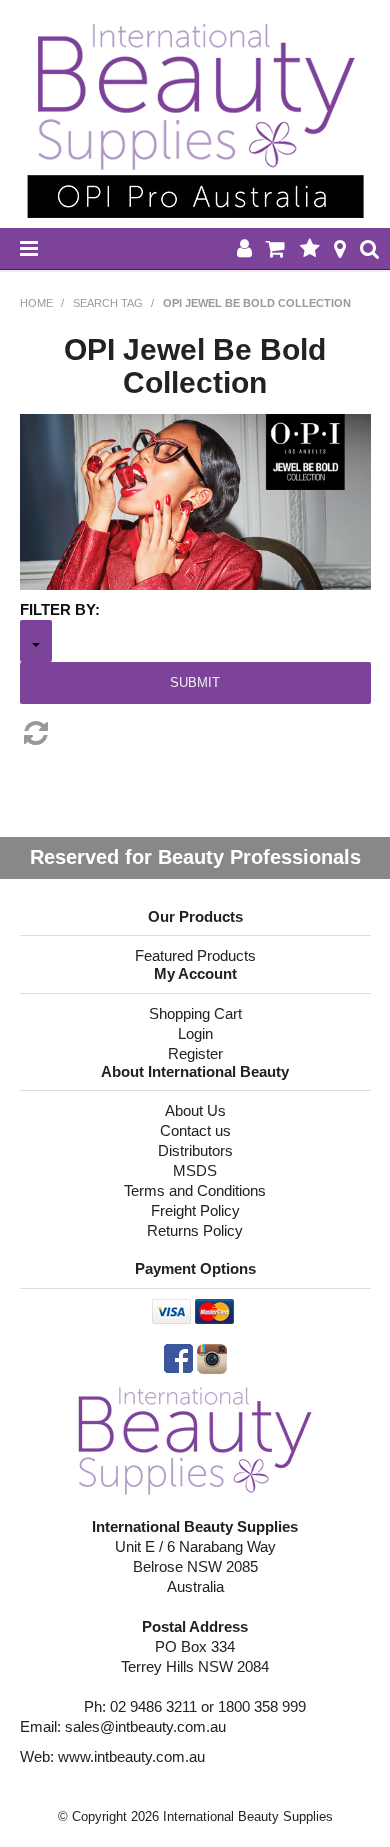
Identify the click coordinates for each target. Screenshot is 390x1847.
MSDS (195, 1170)
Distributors (195, 1150)
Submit (195, 682)
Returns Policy (195, 1230)
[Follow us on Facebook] (178, 1357)
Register (195, 1053)
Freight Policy (195, 1210)
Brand (36, 641)
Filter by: (60, 609)
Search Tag (108, 303)
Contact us (195, 1130)
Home (36, 303)
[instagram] (212, 1357)
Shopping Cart (195, 1013)
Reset (195, 733)
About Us (195, 1110)
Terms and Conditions (195, 1190)
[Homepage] (195, 1438)
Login (195, 1033)
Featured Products (195, 955)
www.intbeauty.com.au (131, 1756)
